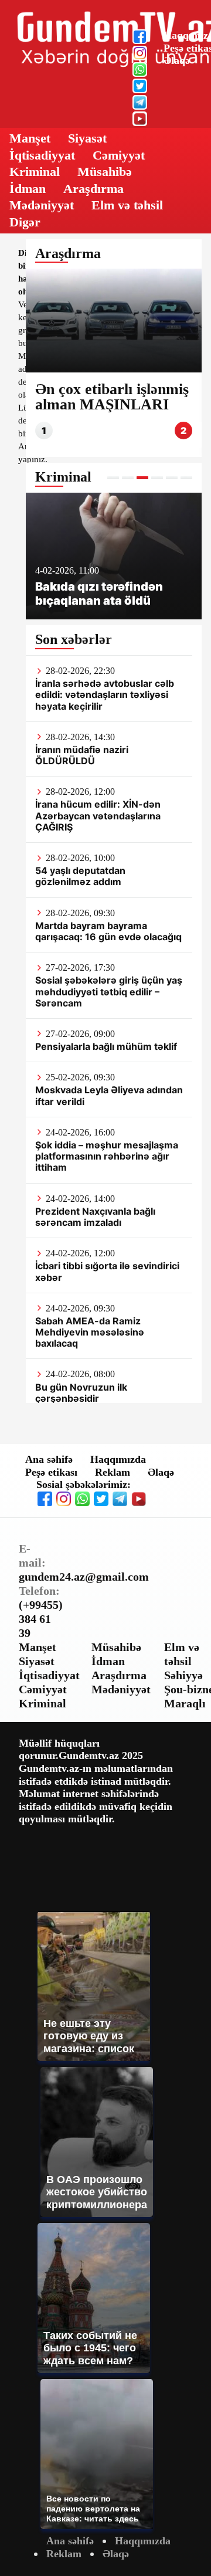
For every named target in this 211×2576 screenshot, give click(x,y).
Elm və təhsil (127, 205)
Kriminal (35, 172)
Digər (25, 222)
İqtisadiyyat (42, 155)
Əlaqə (177, 60)
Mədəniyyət (42, 205)
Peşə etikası (51, 1472)
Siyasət (87, 138)
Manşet (30, 138)
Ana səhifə (49, 1459)
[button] (113, 478)
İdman (28, 189)
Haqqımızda (118, 1459)
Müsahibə (105, 172)
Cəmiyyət (119, 155)
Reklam (113, 1472)
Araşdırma (93, 189)
